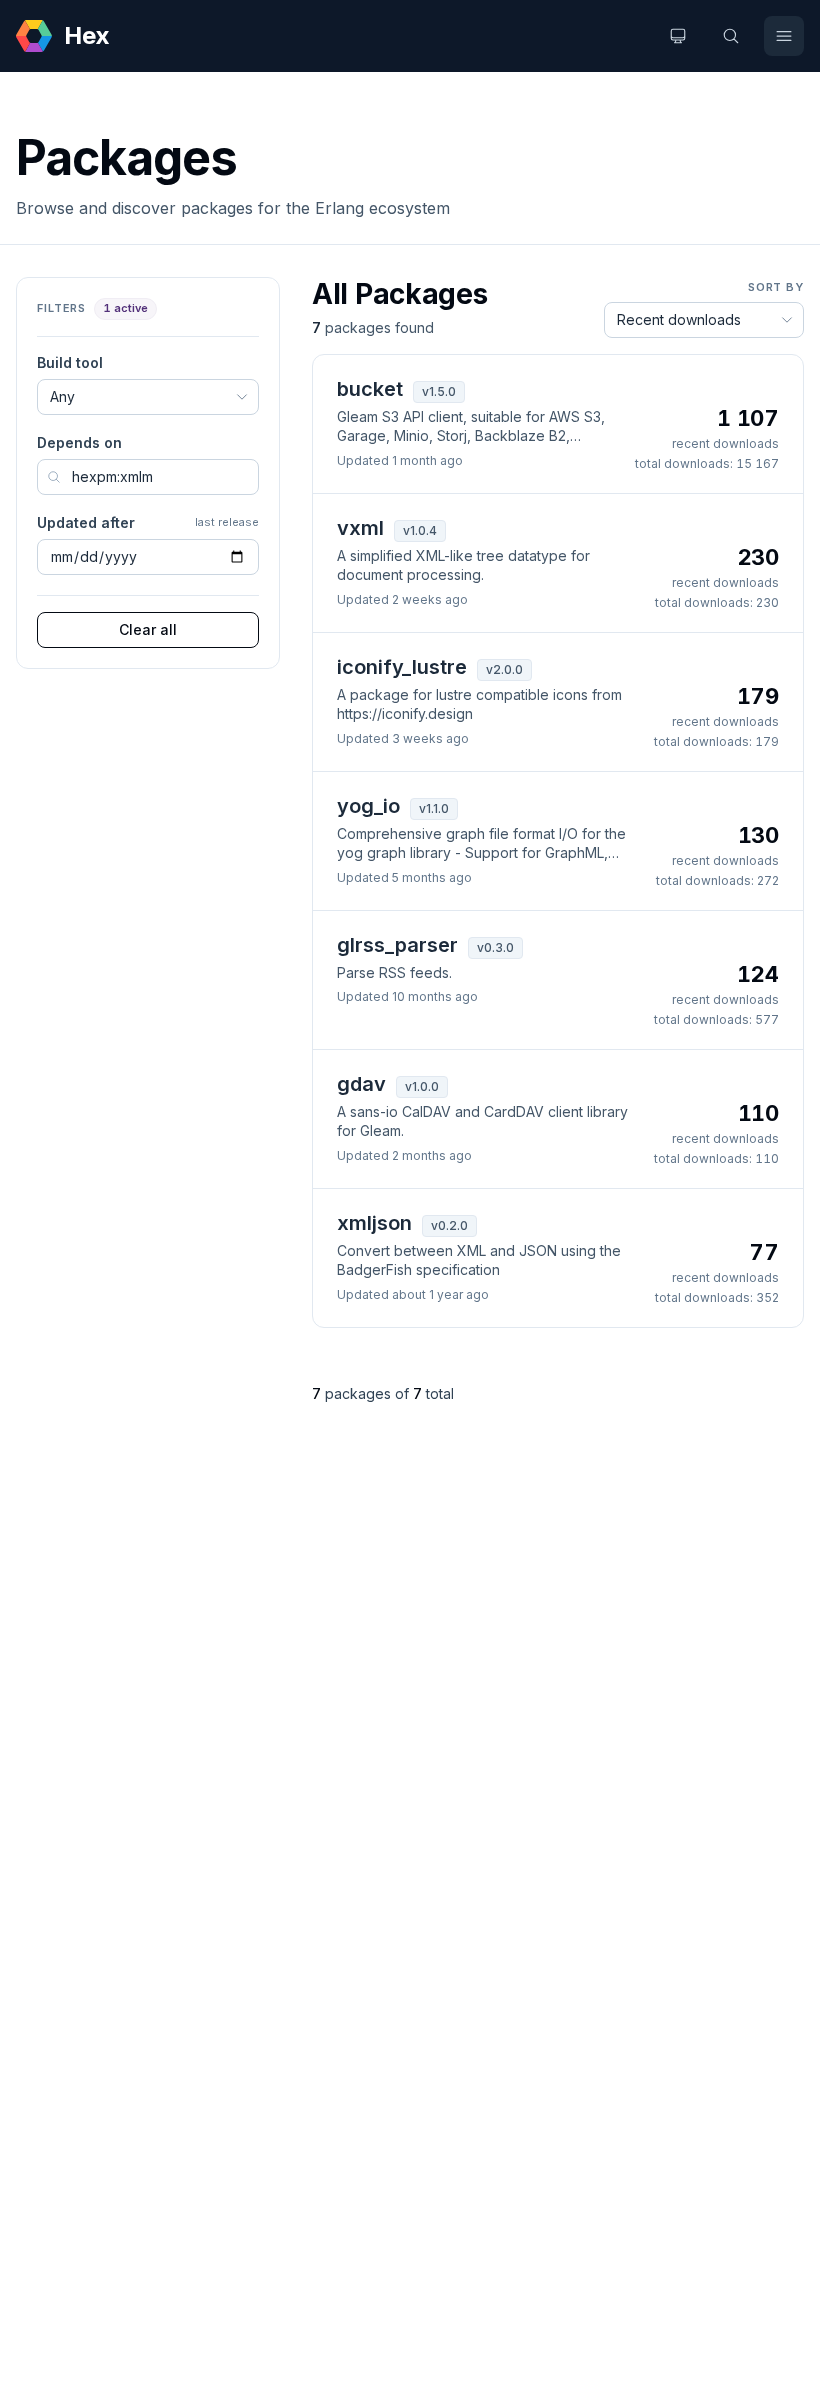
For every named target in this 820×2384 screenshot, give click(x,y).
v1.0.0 (422, 1086)
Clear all (148, 629)
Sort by (776, 287)
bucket (370, 389)
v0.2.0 (449, 1225)
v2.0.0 (504, 669)
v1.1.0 (434, 808)
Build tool (70, 362)
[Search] (731, 36)
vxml (360, 528)
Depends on (79, 442)
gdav (361, 1084)
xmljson (374, 1223)
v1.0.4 (420, 530)
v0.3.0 (495, 947)
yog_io (368, 806)
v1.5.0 (439, 391)
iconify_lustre (402, 667)
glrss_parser (397, 945)
